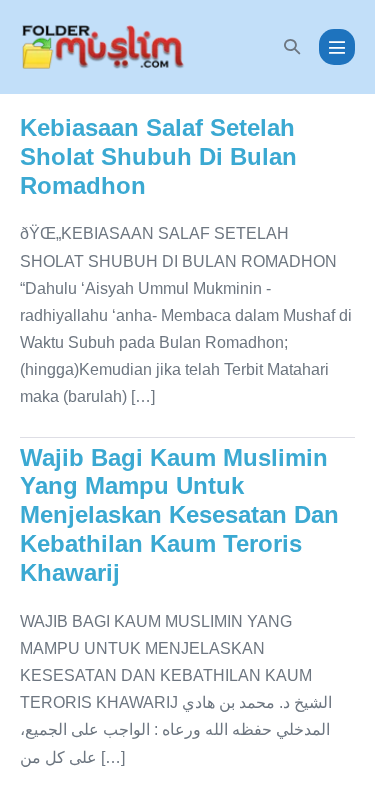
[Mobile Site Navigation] (337, 47)
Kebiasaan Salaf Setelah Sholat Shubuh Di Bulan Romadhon (158, 156)
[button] (292, 46)
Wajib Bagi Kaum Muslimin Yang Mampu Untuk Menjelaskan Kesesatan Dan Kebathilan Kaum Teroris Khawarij (179, 515)
